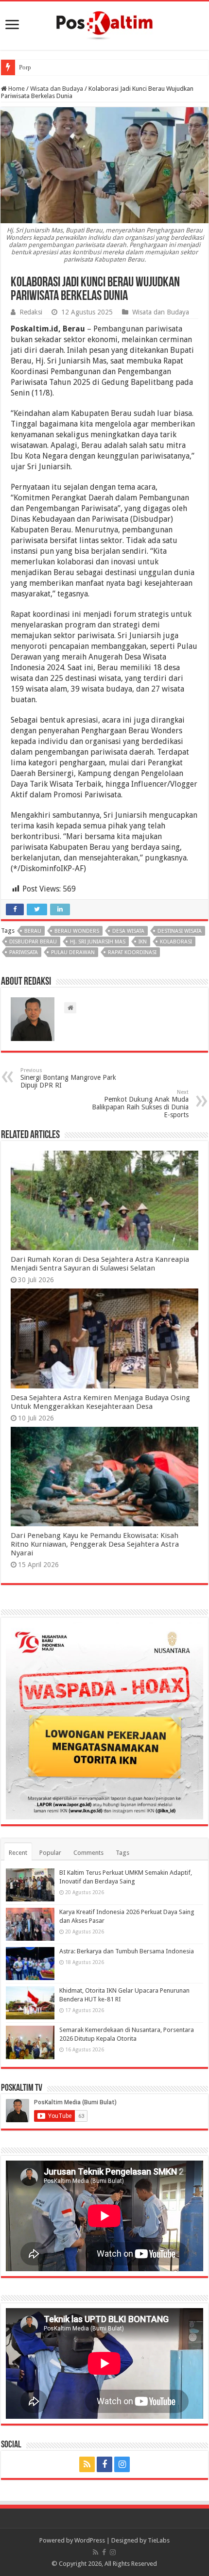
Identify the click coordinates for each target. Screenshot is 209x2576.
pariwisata (24, 952)
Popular (50, 1853)
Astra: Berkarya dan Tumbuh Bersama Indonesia (127, 1951)
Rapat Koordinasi (132, 952)
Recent (18, 1853)
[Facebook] (104, 2464)
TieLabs (159, 2540)
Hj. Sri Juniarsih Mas (98, 942)
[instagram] (122, 2464)
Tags (122, 1853)
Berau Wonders (77, 931)
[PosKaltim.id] (104, 24)
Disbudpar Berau (33, 942)
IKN (143, 942)
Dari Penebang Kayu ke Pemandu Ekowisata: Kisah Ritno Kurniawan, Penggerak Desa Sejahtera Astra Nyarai (95, 1544)
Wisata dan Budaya (57, 89)
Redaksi (31, 312)
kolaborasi (176, 942)
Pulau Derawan (73, 952)
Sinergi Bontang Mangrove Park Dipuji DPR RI (68, 1078)
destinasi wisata (180, 931)
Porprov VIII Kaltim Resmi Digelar (64, 67)
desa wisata (128, 931)
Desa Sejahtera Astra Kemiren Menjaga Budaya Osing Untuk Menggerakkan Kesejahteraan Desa (100, 1402)
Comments (88, 1853)
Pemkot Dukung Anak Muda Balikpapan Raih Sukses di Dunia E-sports (140, 1104)
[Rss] (87, 2464)
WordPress (90, 2540)
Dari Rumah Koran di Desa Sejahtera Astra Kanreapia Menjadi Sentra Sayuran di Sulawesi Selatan (100, 1264)
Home (16, 89)
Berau (33, 931)
